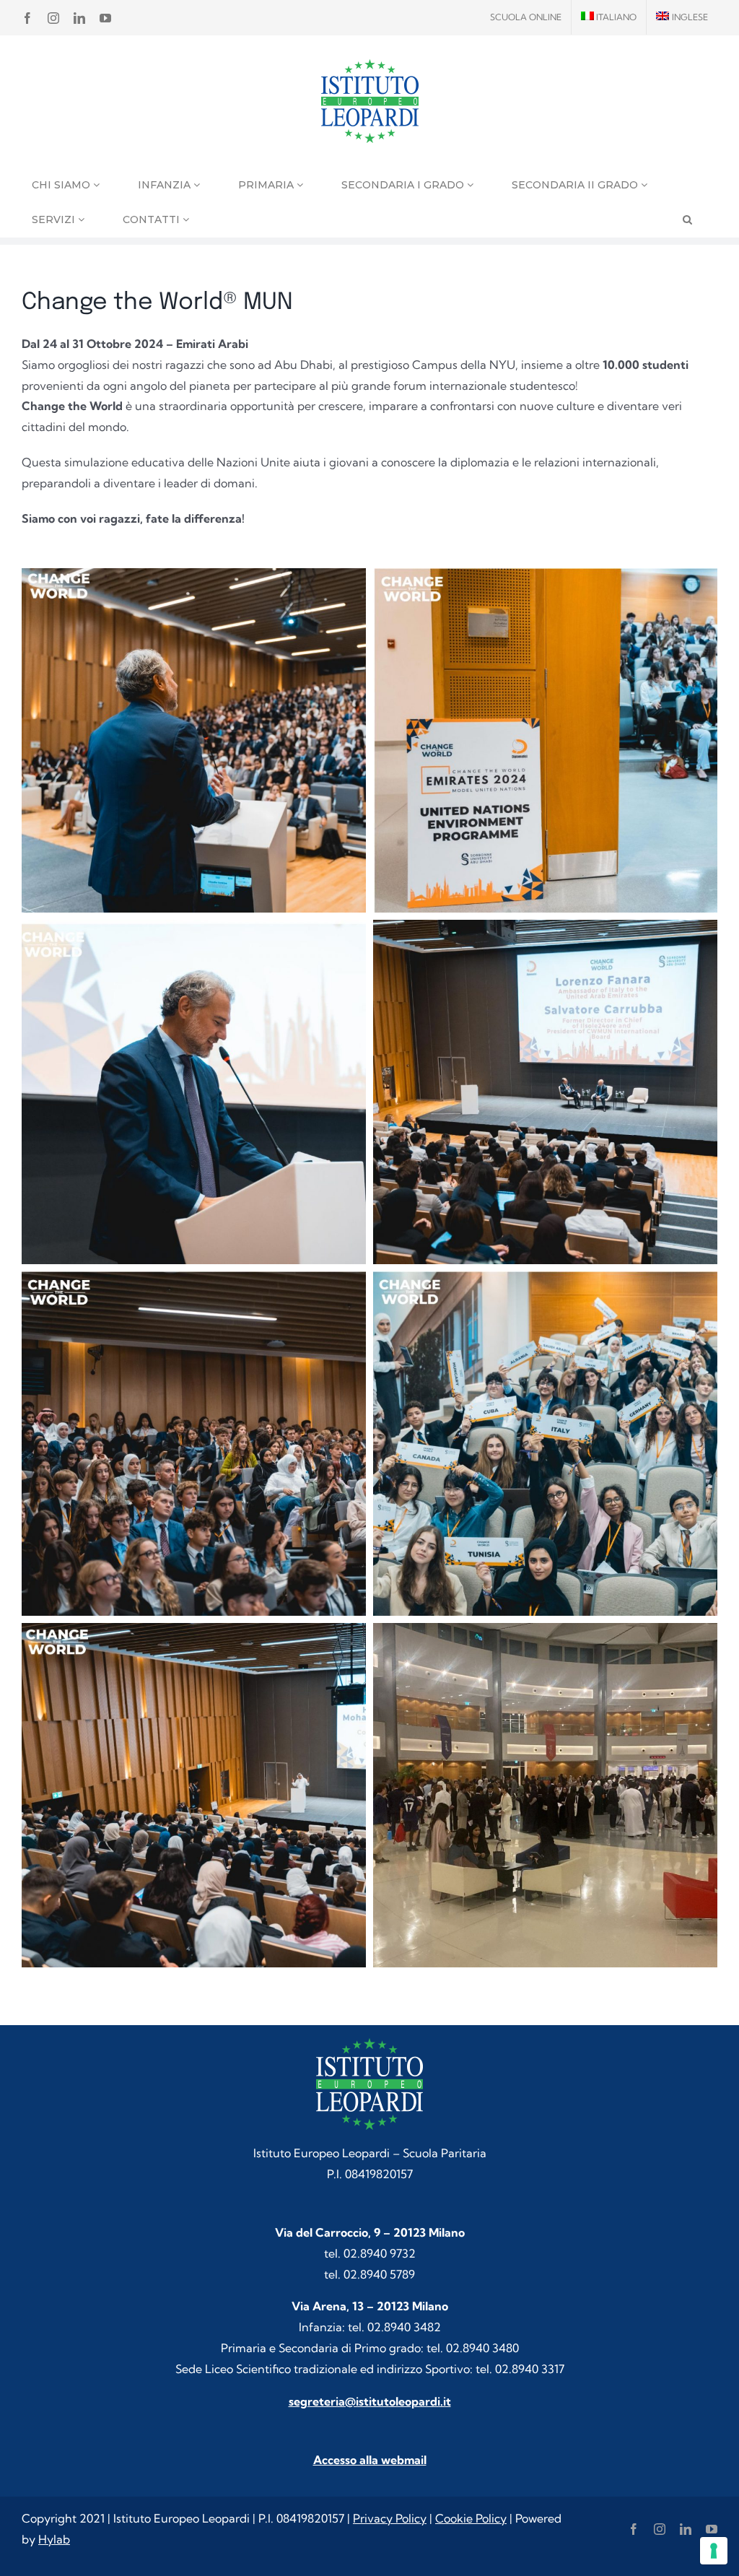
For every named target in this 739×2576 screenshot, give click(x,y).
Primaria (267, 185)
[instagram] (660, 2529)
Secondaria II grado (576, 185)
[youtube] (712, 2529)
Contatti (153, 219)
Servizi (55, 219)
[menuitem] (609, 17)
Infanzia (166, 185)
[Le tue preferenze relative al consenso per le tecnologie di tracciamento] (714, 2551)
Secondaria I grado (404, 185)
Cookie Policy (471, 2518)
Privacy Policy (390, 2518)
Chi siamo (62, 185)
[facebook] (634, 2529)
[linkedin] (686, 2529)
